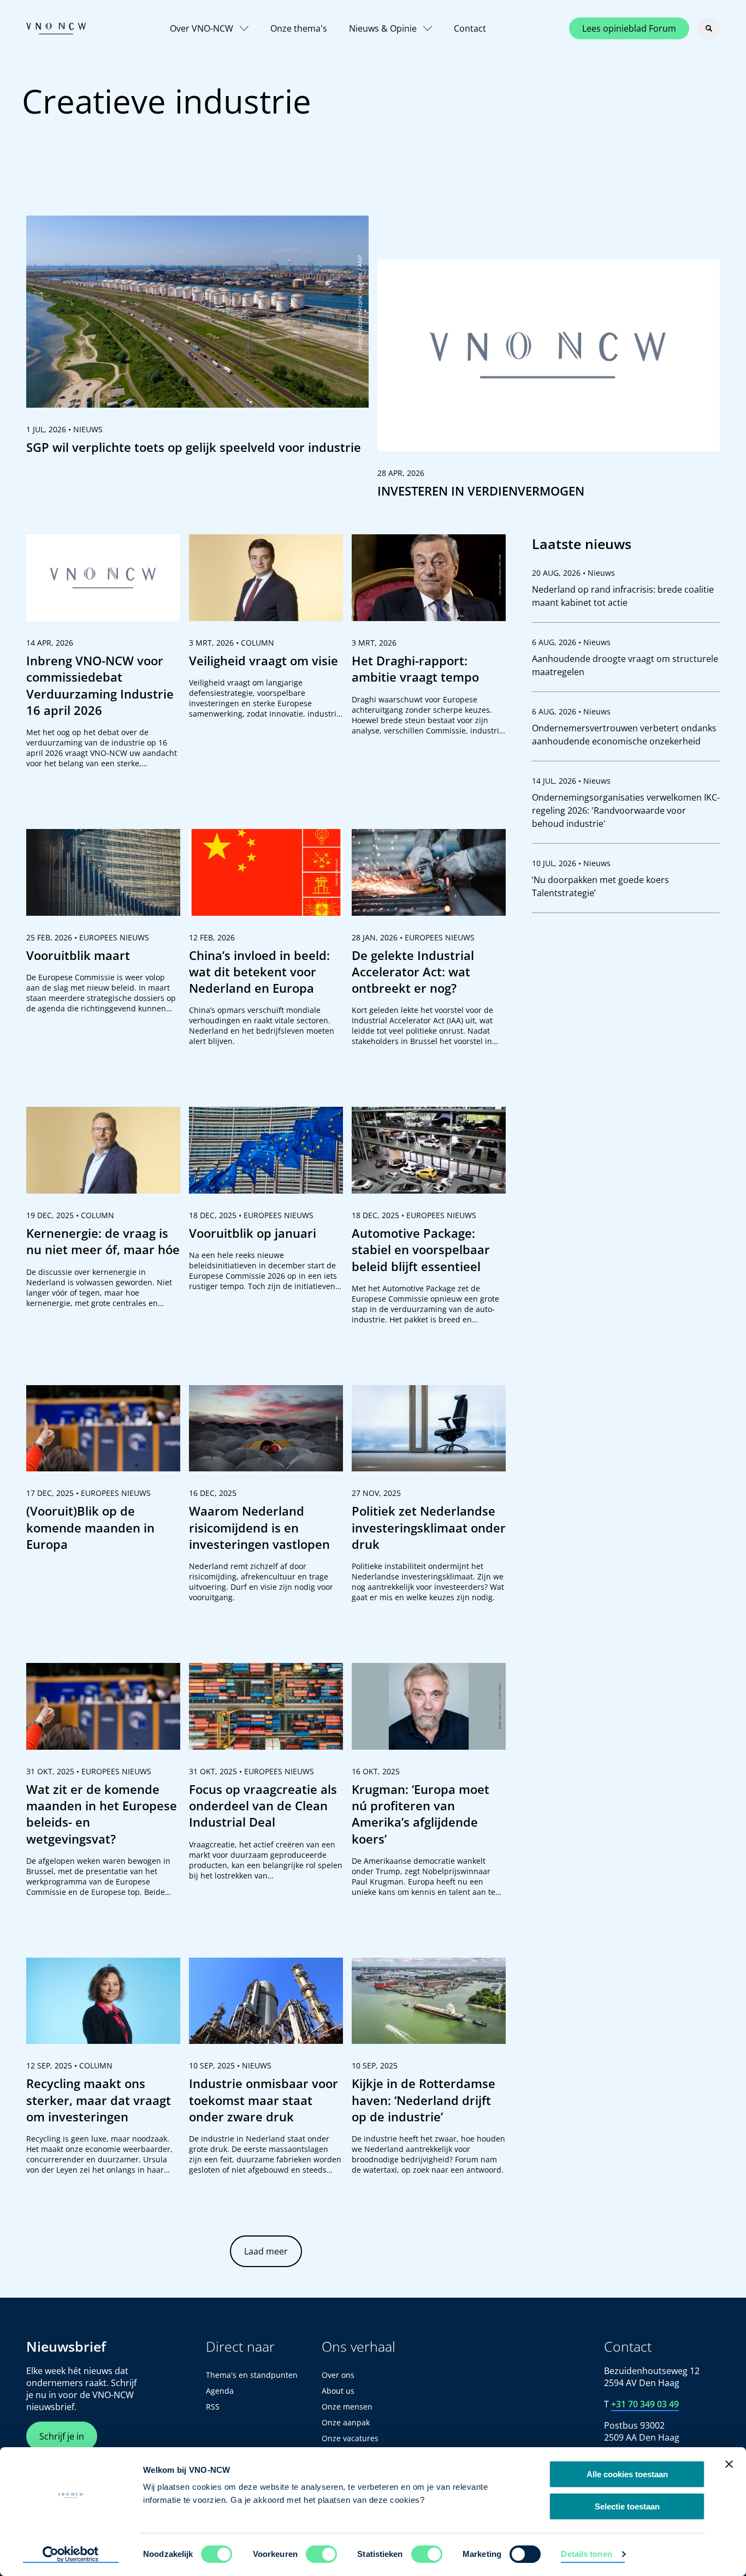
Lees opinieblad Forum (629, 28)
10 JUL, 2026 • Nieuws (571, 863)
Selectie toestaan (627, 2506)
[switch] (321, 2554)
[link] (197, 340)
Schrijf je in (62, 2436)
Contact (470, 28)
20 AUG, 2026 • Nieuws (573, 573)
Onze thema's (299, 28)
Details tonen (586, 2554)
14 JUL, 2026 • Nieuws (571, 781)
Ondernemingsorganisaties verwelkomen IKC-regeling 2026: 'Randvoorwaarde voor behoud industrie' (626, 810)
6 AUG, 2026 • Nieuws (571, 642)
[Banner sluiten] (729, 2464)
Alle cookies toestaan (627, 2474)
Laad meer (266, 2251)
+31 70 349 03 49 (645, 2404)
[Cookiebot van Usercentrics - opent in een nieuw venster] (71, 2555)
